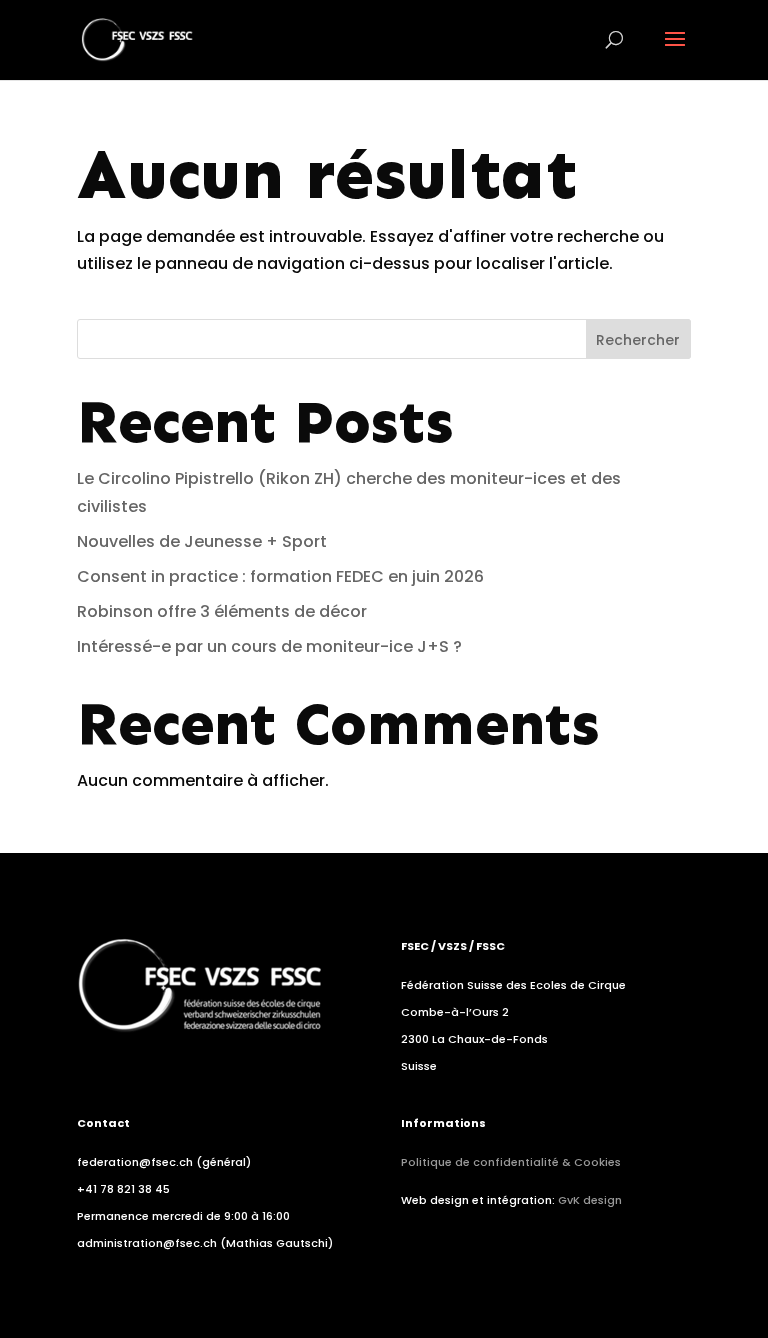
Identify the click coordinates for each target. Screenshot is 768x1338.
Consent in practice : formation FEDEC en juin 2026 (280, 576)
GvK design (590, 1200)
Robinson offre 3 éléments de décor (222, 611)
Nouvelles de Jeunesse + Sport (202, 541)
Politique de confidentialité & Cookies (511, 1162)
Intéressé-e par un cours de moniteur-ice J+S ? (269, 646)
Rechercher (638, 340)
